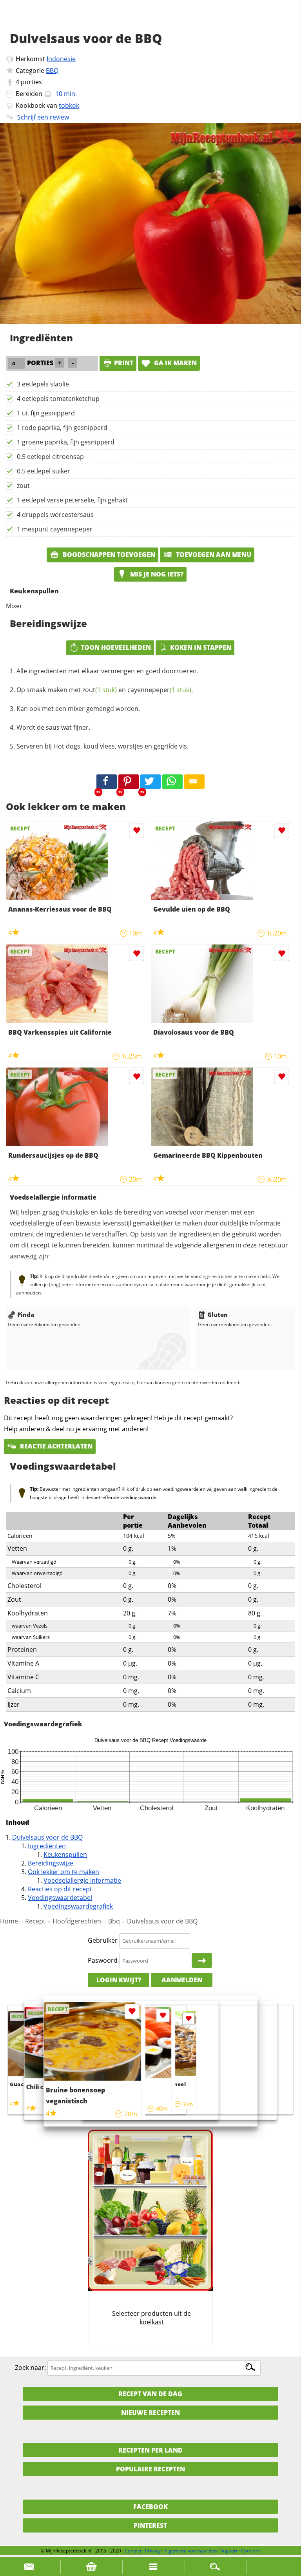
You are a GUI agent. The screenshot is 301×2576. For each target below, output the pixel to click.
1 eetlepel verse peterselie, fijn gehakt (72, 500)
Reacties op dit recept (60, 1889)
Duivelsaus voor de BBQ (47, 1837)
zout (23, 486)
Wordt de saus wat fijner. (53, 727)
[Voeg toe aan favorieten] (137, 831)
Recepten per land (150, 2450)
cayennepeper (159, 690)
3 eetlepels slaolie (43, 384)
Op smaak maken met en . (105, 690)
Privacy (153, 2551)
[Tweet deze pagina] (150, 782)
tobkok (69, 105)
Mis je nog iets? (156, 574)
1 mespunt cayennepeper (55, 529)
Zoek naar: (30, 2368)
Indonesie (61, 59)
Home (9, 1921)
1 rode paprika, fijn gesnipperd (62, 428)
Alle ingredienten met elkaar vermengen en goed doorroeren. (107, 671)
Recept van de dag (150, 2394)
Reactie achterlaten (55, 1446)
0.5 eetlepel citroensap (50, 457)
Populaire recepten (150, 2469)
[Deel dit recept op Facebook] (107, 782)
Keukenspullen (65, 1855)
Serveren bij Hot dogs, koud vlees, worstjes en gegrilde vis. (102, 746)
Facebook (150, 2507)
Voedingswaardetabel (60, 1898)
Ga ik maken (175, 363)
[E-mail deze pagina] (194, 782)
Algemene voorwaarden (190, 2551)
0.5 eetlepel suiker (44, 471)
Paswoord (103, 1960)
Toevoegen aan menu (213, 555)
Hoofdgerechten (77, 1921)
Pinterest (150, 2525)
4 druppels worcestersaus (55, 515)
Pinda (26, 1314)
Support (229, 2551)
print (124, 363)
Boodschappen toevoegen (108, 555)
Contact (133, 2551)
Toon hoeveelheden (116, 647)
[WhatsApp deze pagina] (172, 782)
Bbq (114, 1921)
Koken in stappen (201, 647)
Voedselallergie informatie (82, 1880)
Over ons (251, 2551)
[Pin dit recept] (129, 782)
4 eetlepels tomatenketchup (58, 399)
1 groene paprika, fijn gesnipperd (66, 442)
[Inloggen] (202, 1961)
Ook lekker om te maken (63, 1872)
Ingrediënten (47, 1846)
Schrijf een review (43, 117)
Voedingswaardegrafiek (78, 1906)
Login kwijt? (119, 1980)
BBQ (52, 71)
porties (31, 82)
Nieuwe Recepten (150, 2413)
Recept (35, 1921)
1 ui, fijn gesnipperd (46, 413)
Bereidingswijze (51, 1863)
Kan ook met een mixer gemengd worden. (78, 709)
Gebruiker (103, 1940)
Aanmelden (182, 1980)
